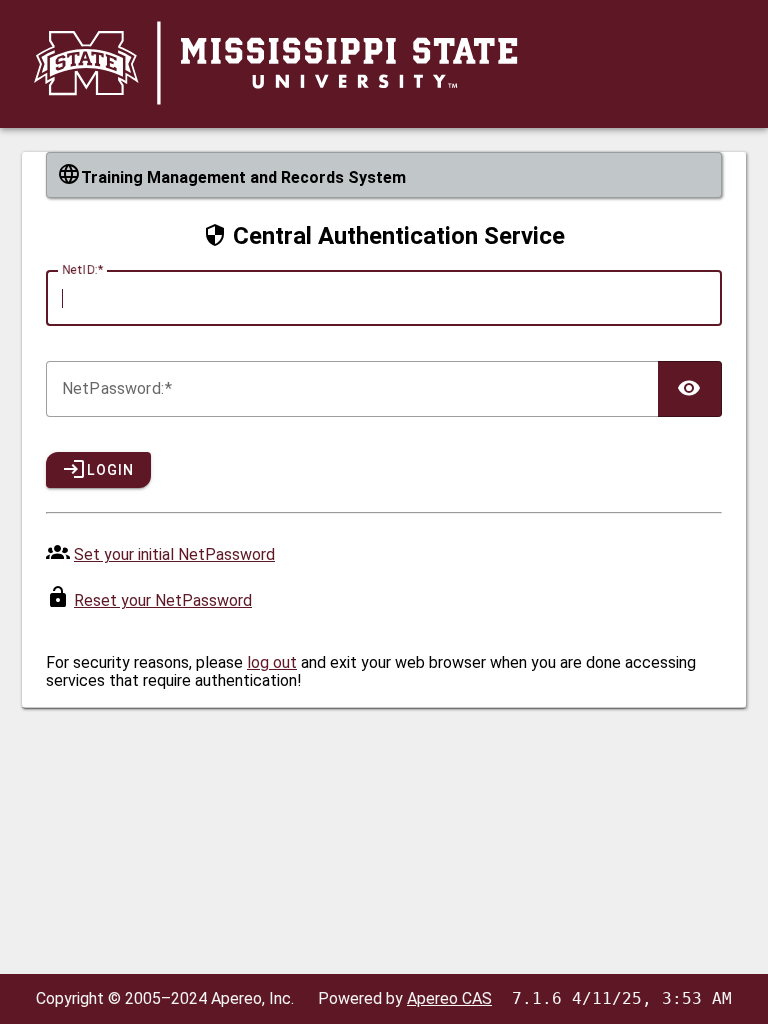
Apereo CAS (449, 998)
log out (272, 662)
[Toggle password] (690, 389)
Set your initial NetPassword (174, 554)
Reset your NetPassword (163, 600)
